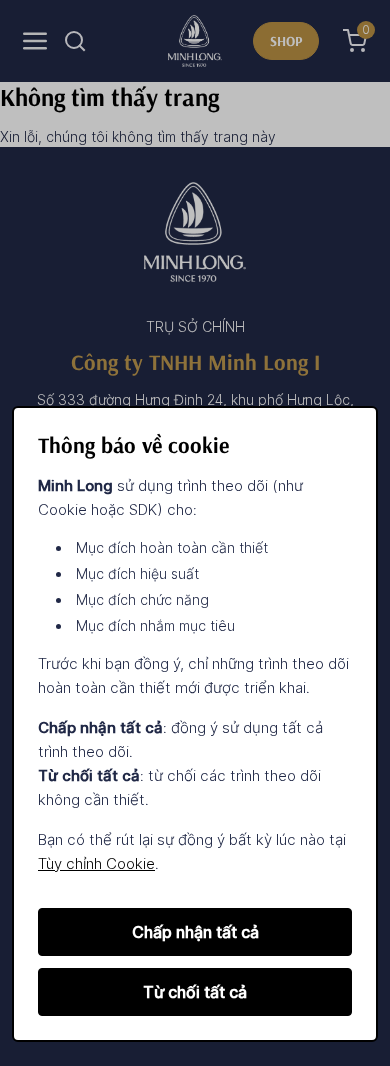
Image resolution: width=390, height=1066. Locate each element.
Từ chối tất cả (195, 992)
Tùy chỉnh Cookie (96, 863)
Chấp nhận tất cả (195, 932)
